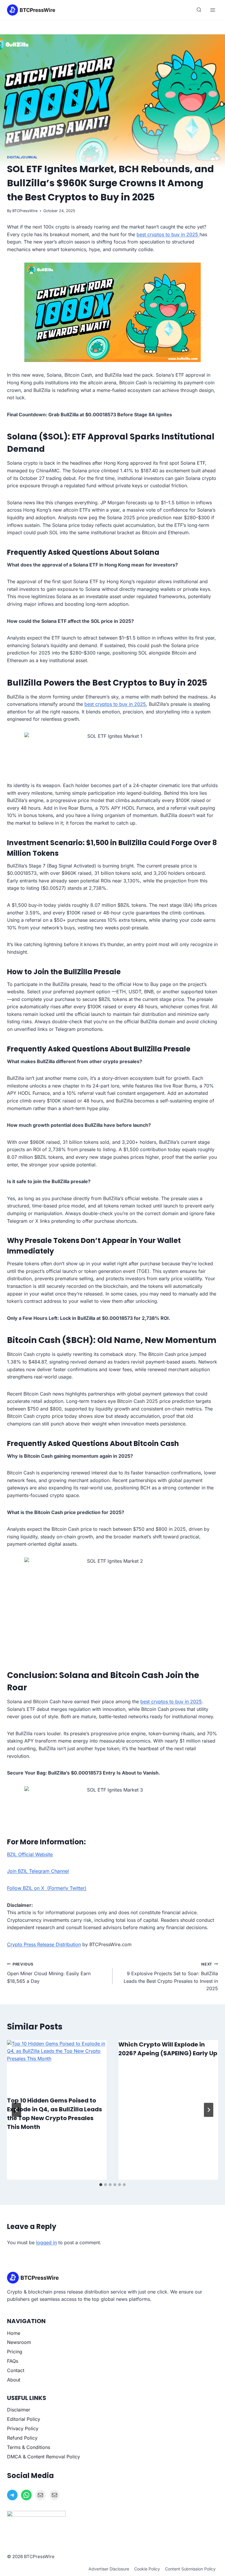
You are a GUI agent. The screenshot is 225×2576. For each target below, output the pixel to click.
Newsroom (19, 2342)
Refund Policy (22, 2438)
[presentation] (57, 2068)
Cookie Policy (147, 2569)
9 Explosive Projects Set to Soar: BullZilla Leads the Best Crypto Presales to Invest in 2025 (171, 1977)
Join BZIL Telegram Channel (38, 1871)
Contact (16, 2370)
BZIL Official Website (30, 1854)
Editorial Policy (24, 2419)
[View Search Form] (199, 10)
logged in (46, 2242)
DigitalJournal (22, 157)
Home (14, 2333)
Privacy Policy (23, 2428)
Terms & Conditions (29, 2447)
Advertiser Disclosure (109, 2569)
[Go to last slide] (16, 2110)
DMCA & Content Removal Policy (44, 2457)
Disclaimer (19, 2410)
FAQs (13, 2361)
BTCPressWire (25, 211)
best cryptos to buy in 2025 (168, 234)
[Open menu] (213, 10)
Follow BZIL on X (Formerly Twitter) (47, 1888)
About (14, 2380)
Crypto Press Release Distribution (44, 1944)
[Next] (209, 2110)
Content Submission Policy (190, 2569)
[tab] (101, 2185)
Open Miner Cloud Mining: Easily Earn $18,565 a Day (49, 1973)
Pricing (15, 2352)
